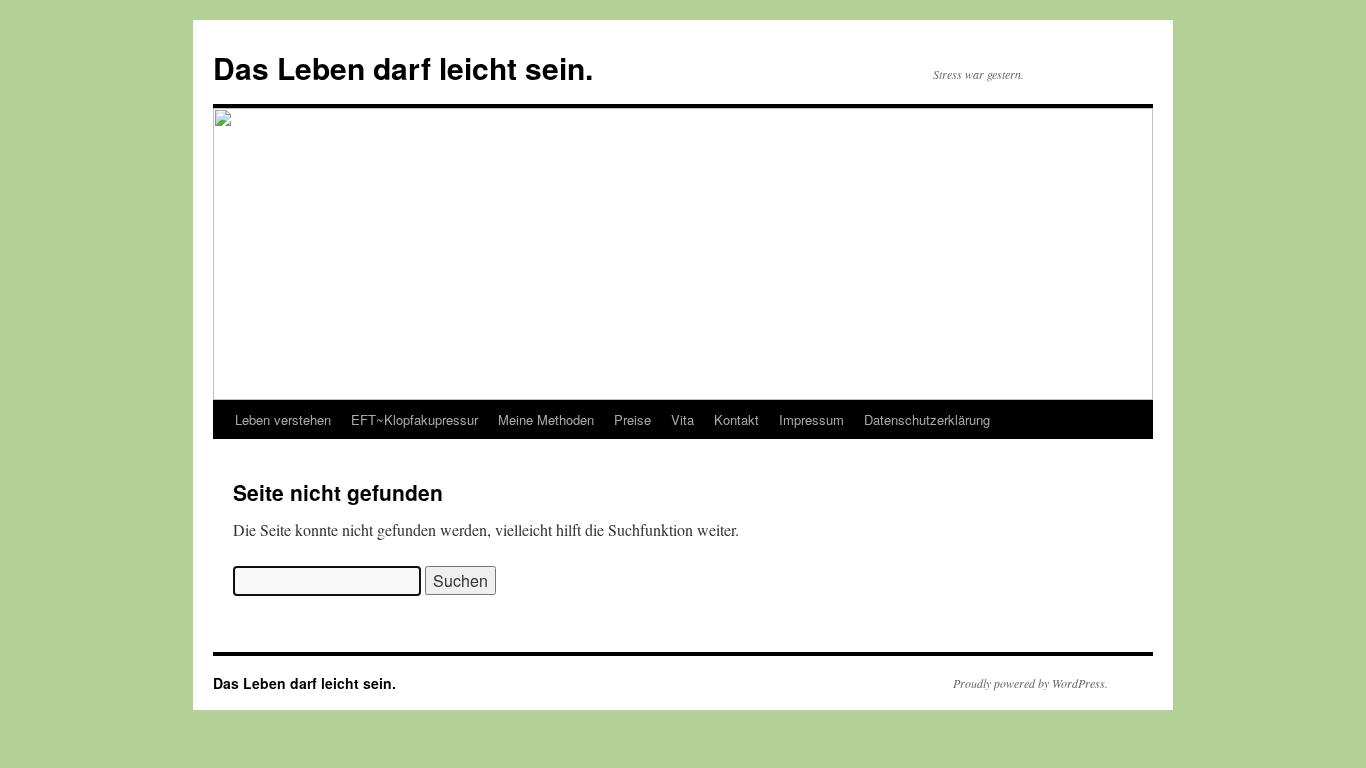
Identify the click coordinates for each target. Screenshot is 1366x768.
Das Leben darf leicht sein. (403, 67)
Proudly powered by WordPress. (1030, 683)
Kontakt (736, 419)
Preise (632, 419)
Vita (682, 419)
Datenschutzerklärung (927, 419)
